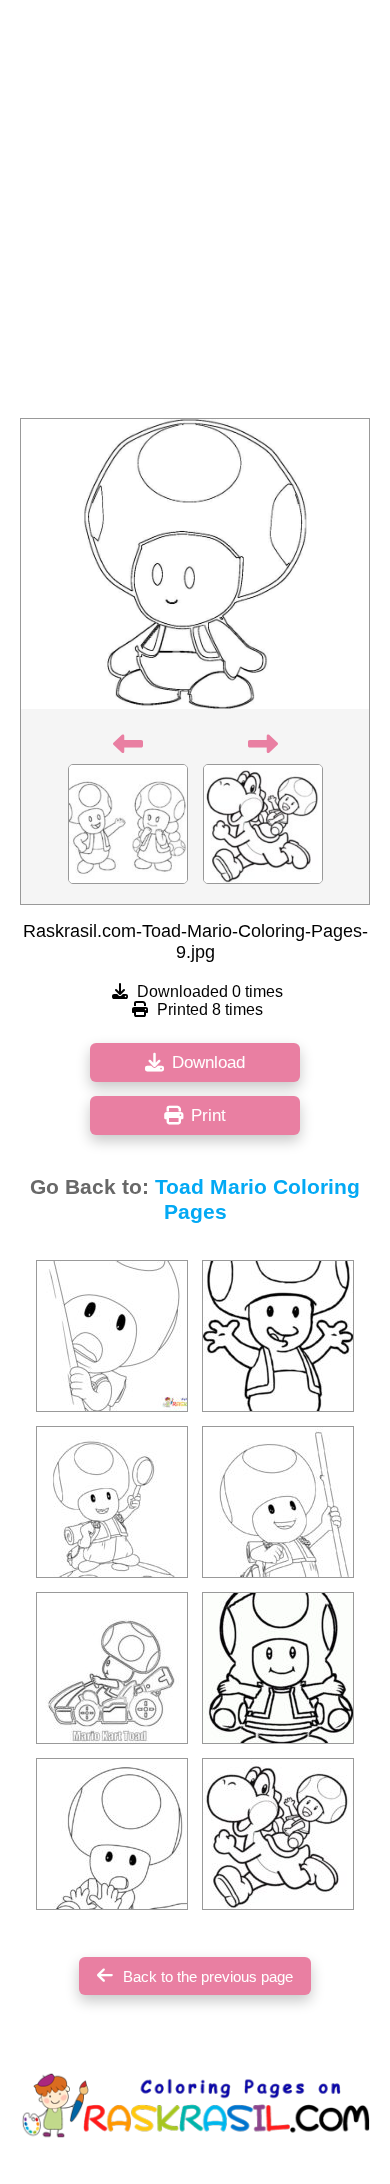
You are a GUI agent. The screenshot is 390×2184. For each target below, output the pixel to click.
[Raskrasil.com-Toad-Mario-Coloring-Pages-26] (278, 1834)
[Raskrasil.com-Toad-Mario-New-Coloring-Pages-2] (112, 1502)
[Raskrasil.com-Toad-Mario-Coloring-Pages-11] (278, 1336)
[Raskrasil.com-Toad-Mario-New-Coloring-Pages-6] (112, 1336)
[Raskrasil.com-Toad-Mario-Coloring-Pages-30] (112, 1834)
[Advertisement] (195, 215)
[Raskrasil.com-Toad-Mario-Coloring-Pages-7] (278, 1668)
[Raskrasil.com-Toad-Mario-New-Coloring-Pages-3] (278, 1502)
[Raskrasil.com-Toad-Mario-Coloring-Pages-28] (112, 1668)
